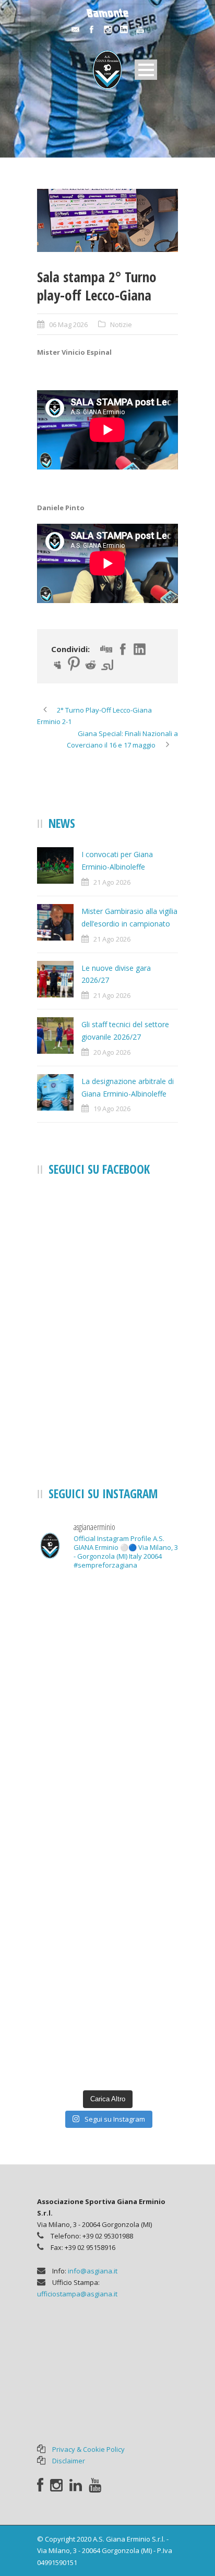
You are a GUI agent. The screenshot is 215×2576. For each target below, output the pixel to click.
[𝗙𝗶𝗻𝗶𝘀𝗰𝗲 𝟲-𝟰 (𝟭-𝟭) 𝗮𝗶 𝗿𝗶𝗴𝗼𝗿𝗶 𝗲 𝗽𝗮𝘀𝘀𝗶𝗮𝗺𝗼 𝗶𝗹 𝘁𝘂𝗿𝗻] (107, 1958)
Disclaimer (69, 2461)
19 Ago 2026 (112, 1109)
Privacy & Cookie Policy (88, 2449)
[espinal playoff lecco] (107, 221)
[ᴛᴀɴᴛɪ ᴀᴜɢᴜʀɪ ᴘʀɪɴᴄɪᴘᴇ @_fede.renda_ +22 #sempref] (107, 1874)
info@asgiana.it (93, 2271)
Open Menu (146, 70)
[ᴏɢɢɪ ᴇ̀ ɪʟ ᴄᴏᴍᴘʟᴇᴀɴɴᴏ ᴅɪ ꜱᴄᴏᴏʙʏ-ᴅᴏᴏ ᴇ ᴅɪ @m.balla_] (107, 2042)
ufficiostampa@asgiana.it (77, 2294)
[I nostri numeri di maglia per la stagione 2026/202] (107, 1622)
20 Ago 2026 (112, 1052)
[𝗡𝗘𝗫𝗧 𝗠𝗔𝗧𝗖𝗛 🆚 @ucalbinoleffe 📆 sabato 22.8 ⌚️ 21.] (107, 1706)
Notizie (121, 324)
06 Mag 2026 (68, 324)
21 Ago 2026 (112, 882)
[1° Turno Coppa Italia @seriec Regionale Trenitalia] (107, 1790)
